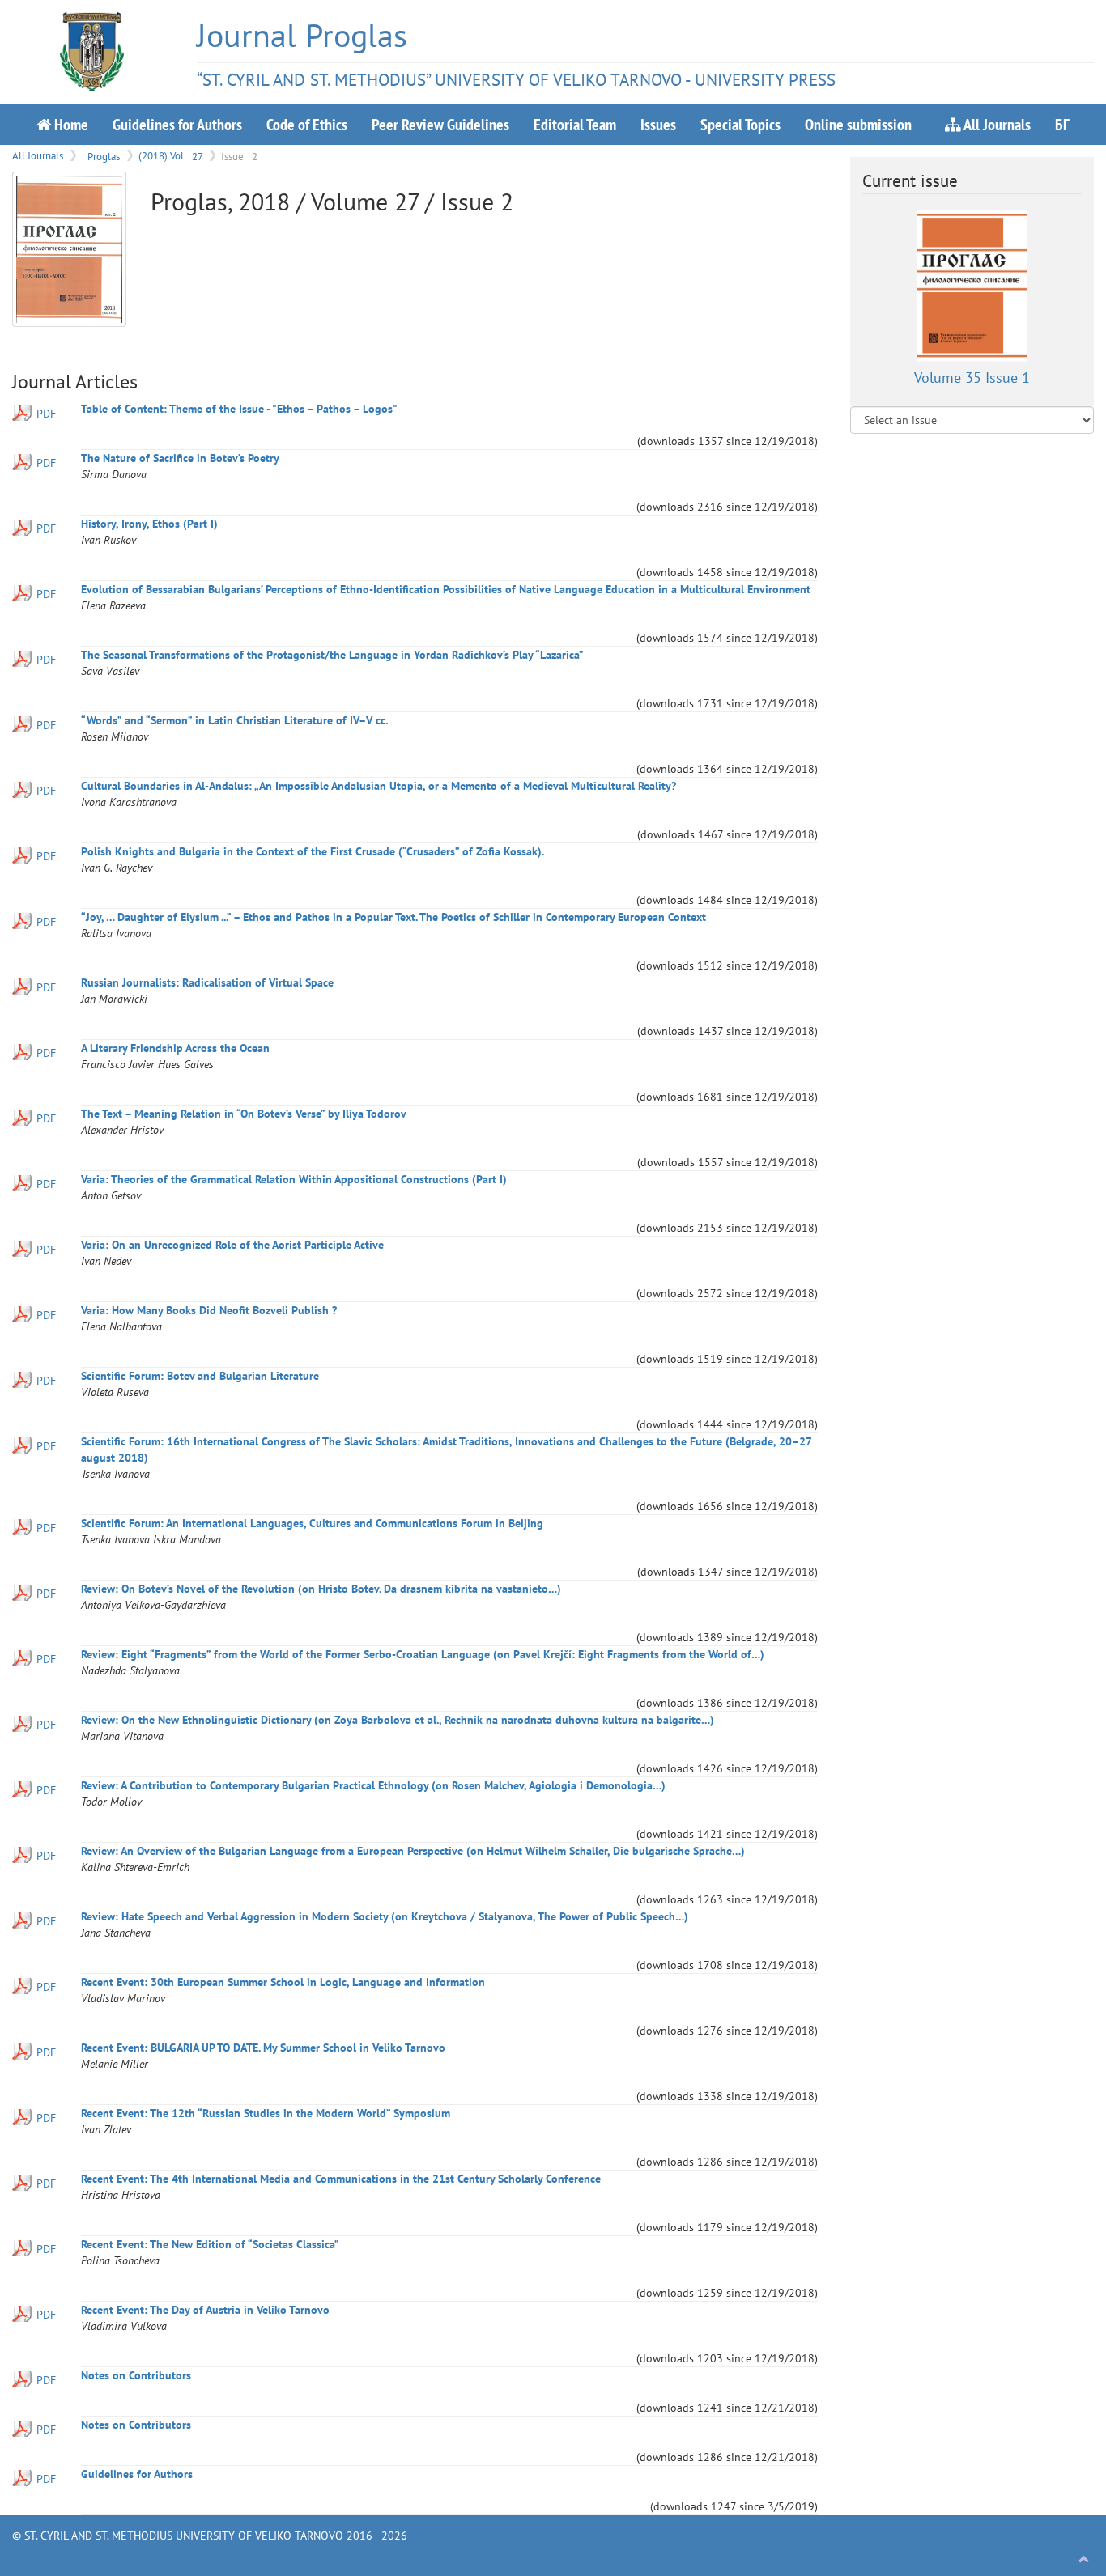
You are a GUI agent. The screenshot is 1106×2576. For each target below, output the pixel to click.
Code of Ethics (307, 124)
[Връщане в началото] (1084, 2560)
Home (70, 124)
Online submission (858, 124)
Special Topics (740, 124)
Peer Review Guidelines (440, 124)
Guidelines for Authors (177, 124)
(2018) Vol (170, 155)
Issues (658, 124)
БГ (1062, 124)
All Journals (996, 124)
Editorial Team (575, 124)
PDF (46, 414)
